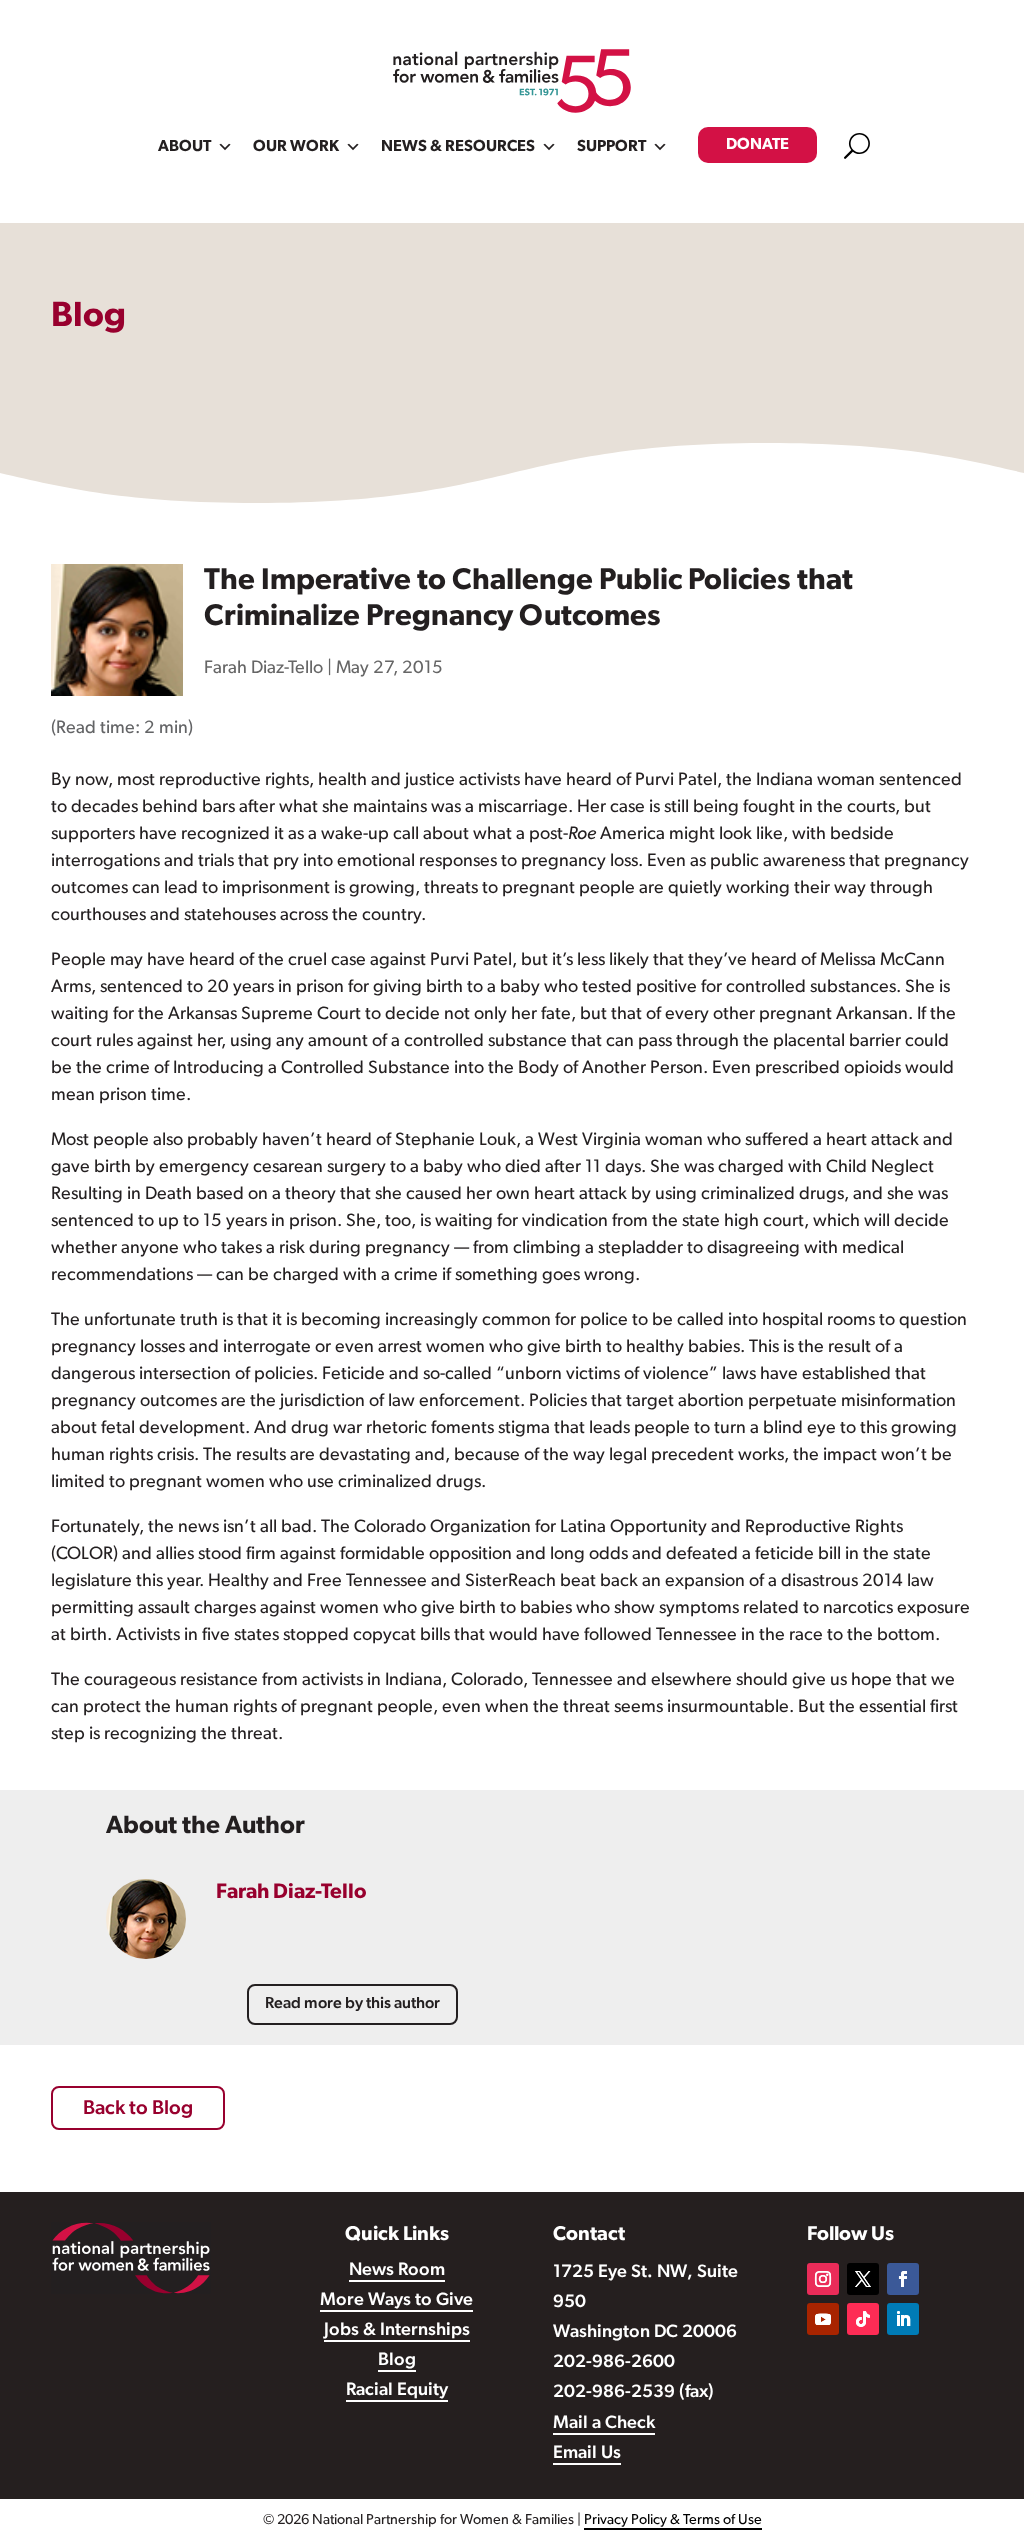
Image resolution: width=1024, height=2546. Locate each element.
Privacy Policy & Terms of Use (673, 2520)
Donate (757, 145)
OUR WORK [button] (296, 147)
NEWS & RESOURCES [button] (458, 147)
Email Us (587, 2454)
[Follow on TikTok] (863, 2319)
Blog (397, 2361)
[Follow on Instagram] (823, 2279)
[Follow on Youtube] (823, 2319)
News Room (397, 2271)
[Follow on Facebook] (903, 2279)
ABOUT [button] (184, 147)
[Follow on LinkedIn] (903, 2319)
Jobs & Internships (397, 2331)
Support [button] (611, 147)
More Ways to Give (396, 2301)
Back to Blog (138, 2109)
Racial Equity (397, 2391)
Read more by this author (352, 2004)
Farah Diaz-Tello (263, 669)
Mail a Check (604, 2424)
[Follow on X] (863, 2279)
